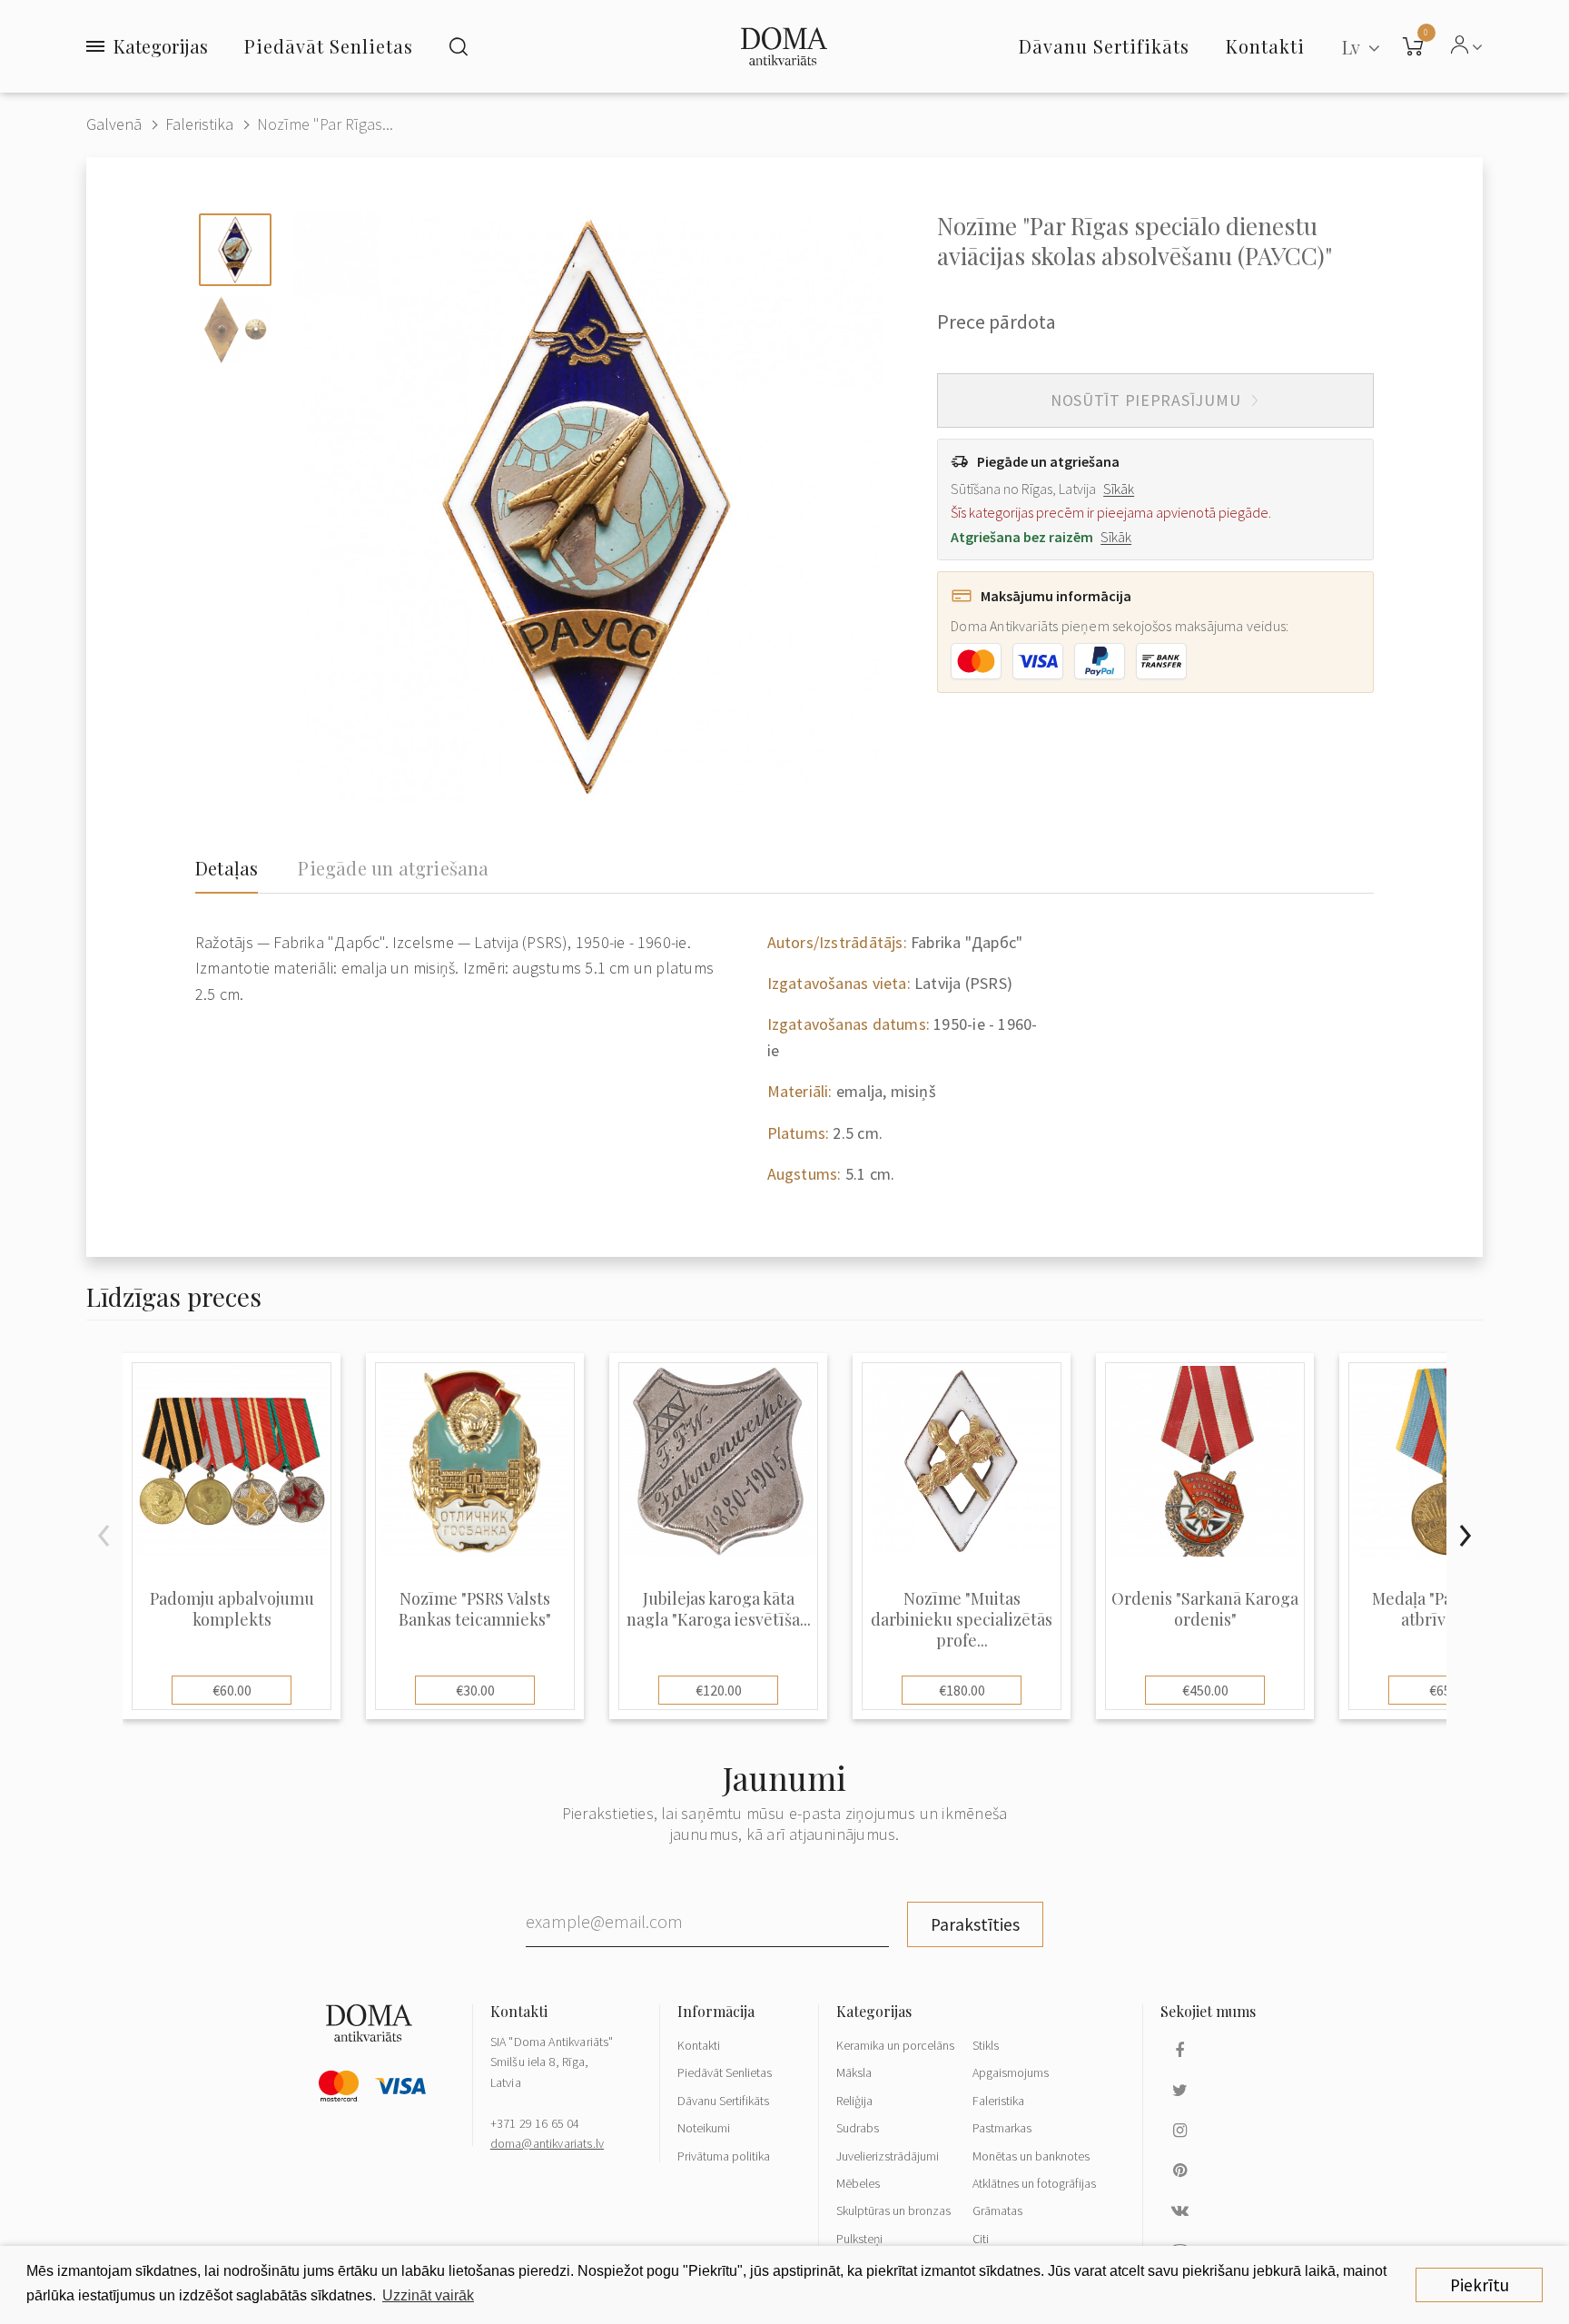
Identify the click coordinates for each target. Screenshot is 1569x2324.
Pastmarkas (1002, 2128)
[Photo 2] (235, 330)
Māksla (854, 2072)
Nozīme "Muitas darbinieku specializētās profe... (962, 1620)
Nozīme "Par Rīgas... (325, 124)
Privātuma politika (724, 2156)
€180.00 (962, 1690)
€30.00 (475, 1690)
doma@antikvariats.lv (547, 2143)
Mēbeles (858, 2183)
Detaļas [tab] (227, 868)
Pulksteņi (859, 2239)
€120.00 (719, 1690)
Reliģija (854, 2101)
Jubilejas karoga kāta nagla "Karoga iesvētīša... (719, 1609)
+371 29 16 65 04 (535, 2123)
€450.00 (1205, 1690)
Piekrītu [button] (1480, 2285)
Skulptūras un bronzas (893, 2210)
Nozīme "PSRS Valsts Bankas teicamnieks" (475, 1609)
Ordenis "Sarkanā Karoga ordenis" (1205, 1609)
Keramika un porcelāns (895, 2045)
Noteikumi (704, 2128)
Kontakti (699, 2045)
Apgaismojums (1011, 2072)
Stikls (986, 2045)
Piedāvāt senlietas (329, 46)
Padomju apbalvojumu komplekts (232, 1609)
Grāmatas (997, 2210)
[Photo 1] (235, 250)
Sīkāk (1119, 489)
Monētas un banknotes (1031, 2156)
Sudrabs (858, 2128)
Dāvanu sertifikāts (1104, 46)
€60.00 (232, 1690)
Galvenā (114, 124)
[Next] (1465, 1536)
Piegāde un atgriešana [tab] (393, 868)
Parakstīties (975, 1924)
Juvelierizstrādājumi (888, 2156)
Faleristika (199, 124)
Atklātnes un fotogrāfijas (1034, 2183)
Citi (981, 2239)
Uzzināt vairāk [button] (428, 2295)
